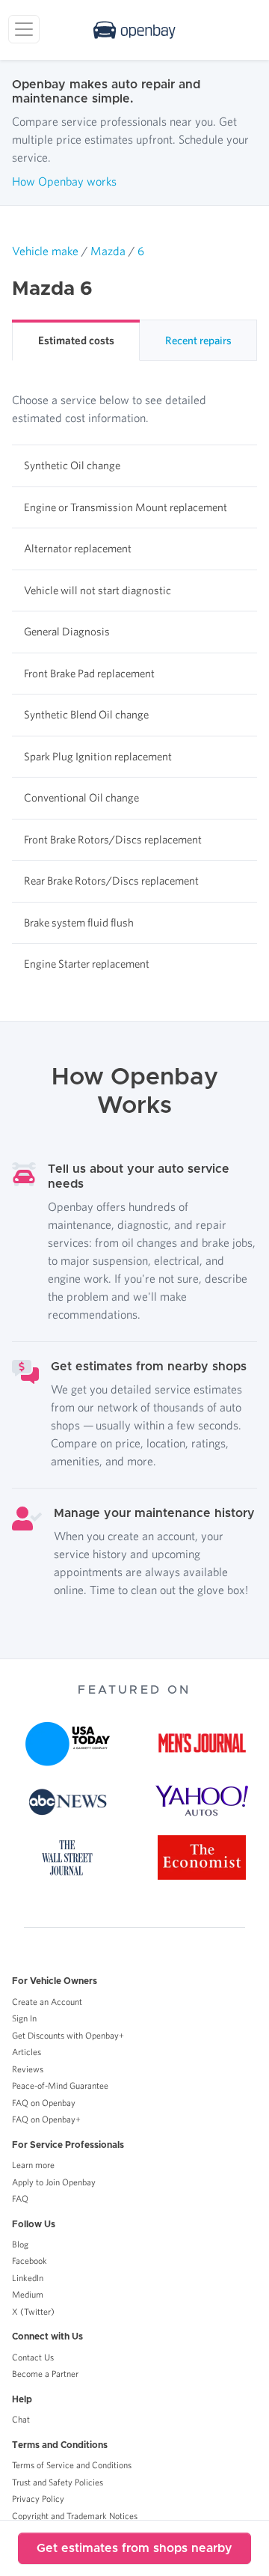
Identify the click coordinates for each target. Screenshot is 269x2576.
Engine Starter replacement (87, 964)
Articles (27, 2052)
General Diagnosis (67, 631)
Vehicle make (45, 251)
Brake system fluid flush (79, 922)
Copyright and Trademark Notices (75, 2516)
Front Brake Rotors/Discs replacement (113, 839)
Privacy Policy (38, 2499)
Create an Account (47, 2002)
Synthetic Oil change (72, 465)
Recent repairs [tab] (198, 340)
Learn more (33, 2165)
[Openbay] (134, 30)
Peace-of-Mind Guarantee (60, 2085)
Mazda (108, 251)
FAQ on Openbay (44, 2103)
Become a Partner (45, 2374)
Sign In (24, 2018)
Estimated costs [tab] (76, 340)
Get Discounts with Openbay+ (68, 2035)
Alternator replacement (78, 548)
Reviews (28, 2069)
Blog (20, 2244)
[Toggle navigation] (24, 29)
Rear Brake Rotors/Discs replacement (111, 880)
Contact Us (33, 2357)
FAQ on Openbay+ (46, 2119)
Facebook (30, 2261)
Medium (28, 2294)
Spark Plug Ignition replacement (98, 756)
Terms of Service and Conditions (72, 2465)
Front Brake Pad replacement (89, 673)
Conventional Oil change (81, 797)
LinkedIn (28, 2278)
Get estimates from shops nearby (134, 2548)
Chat (21, 2419)
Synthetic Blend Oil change (86, 714)
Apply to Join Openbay (54, 2182)
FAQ (20, 2198)
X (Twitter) (33, 2311)
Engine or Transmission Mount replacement (126, 507)
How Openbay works (64, 181)
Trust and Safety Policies (58, 2482)
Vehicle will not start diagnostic (98, 590)
